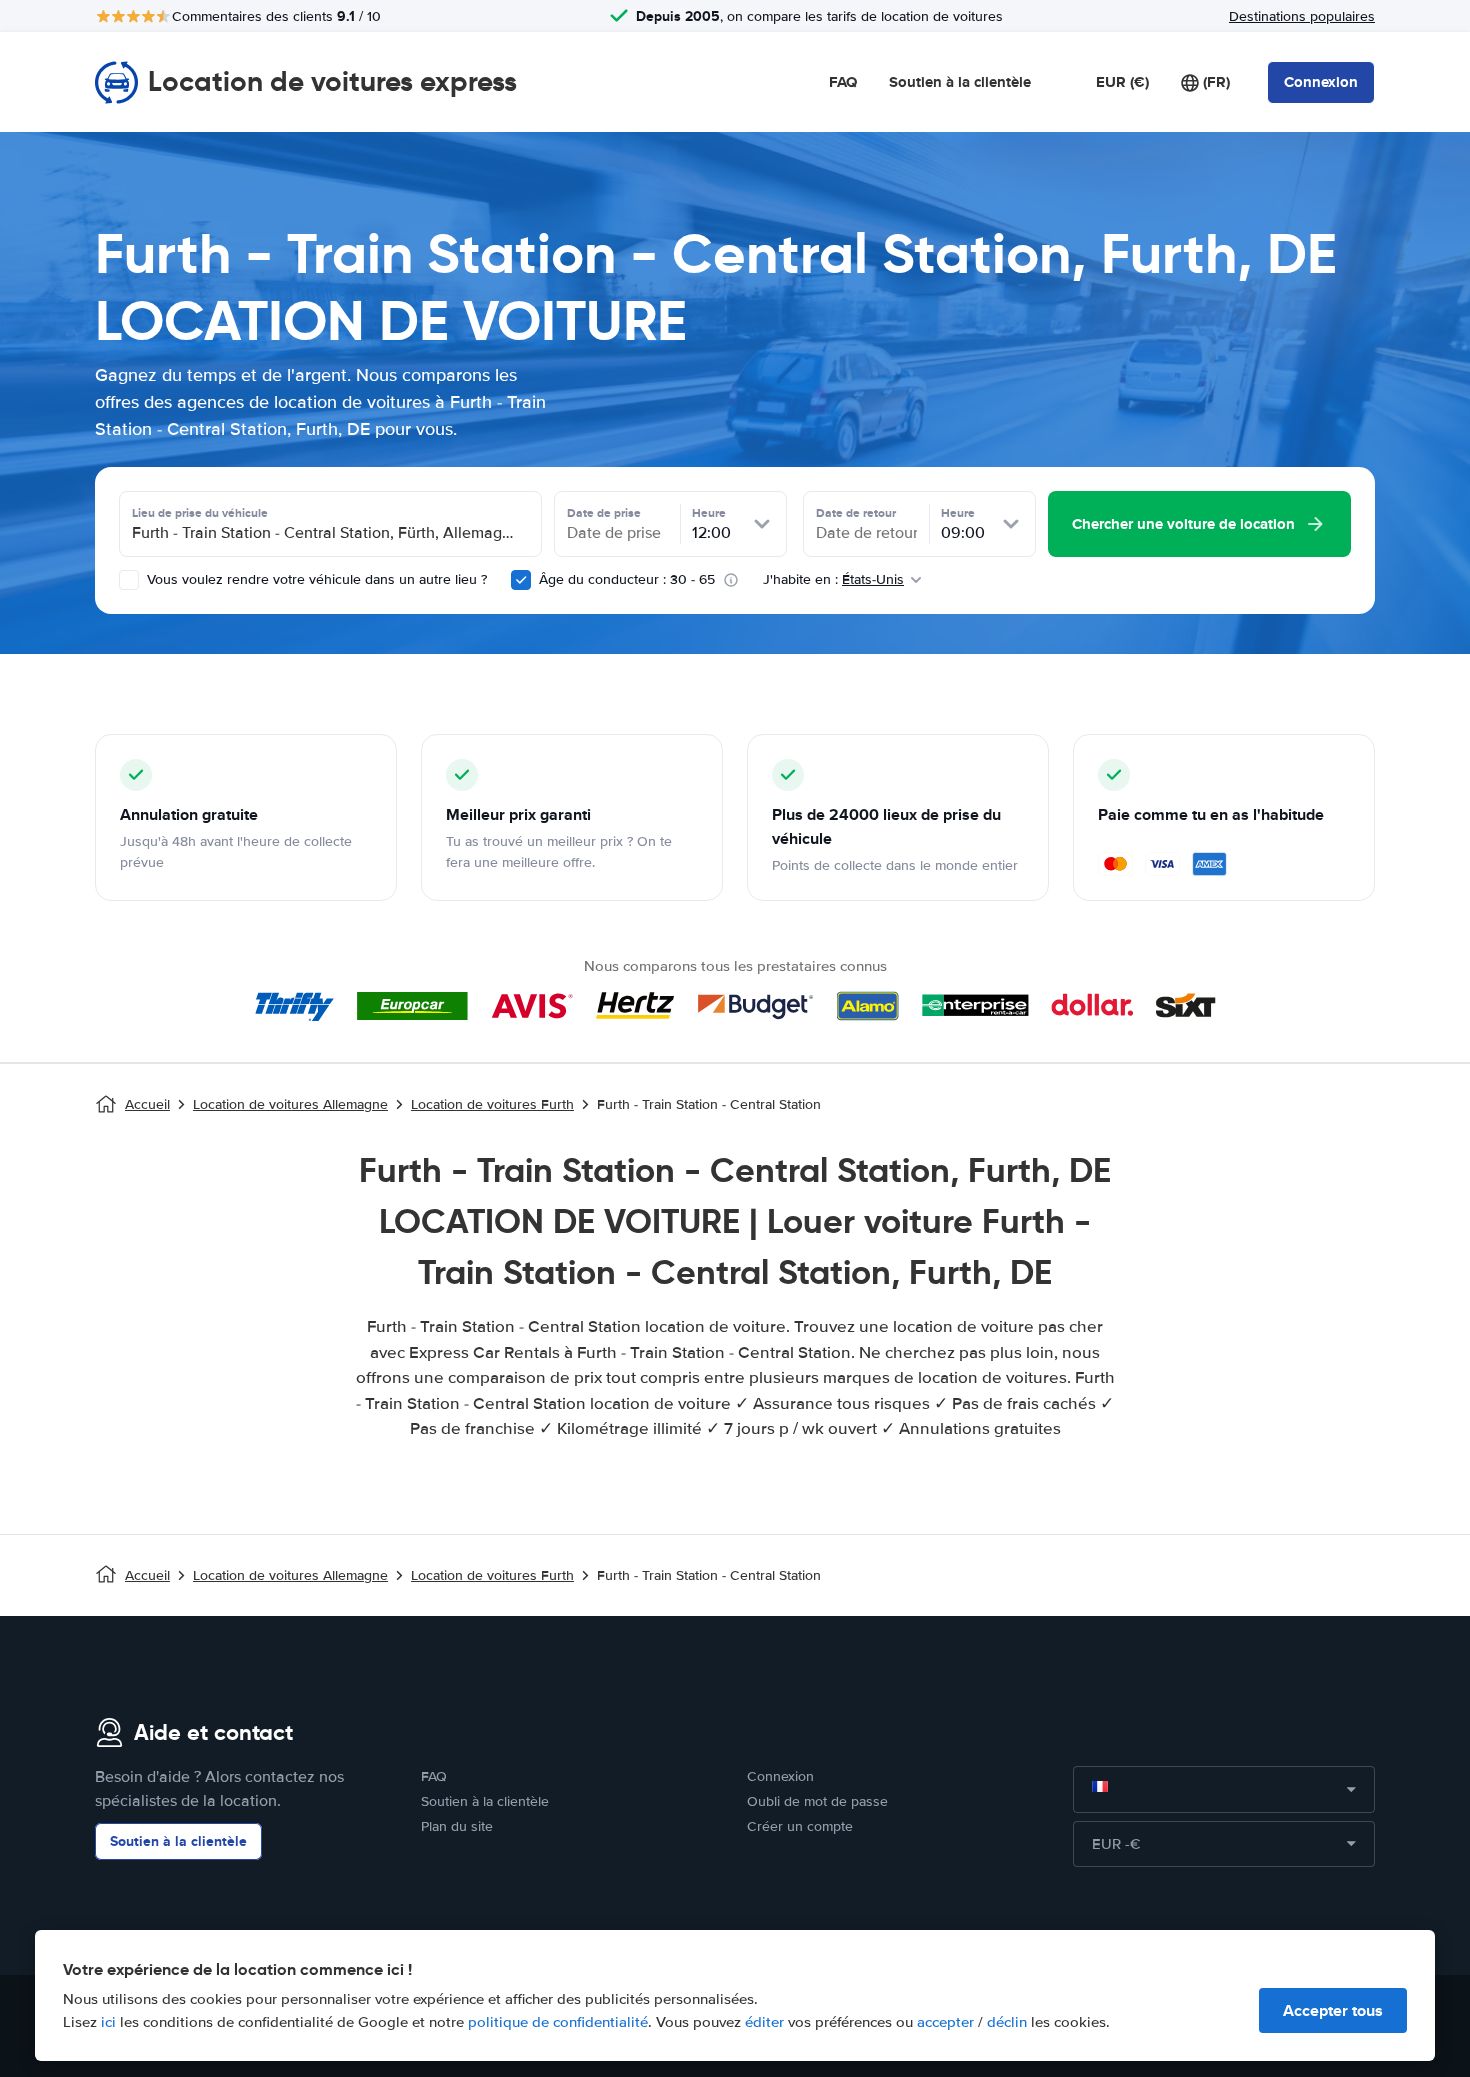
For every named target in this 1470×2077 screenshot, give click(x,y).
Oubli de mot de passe (817, 1801)
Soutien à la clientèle (960, 82)
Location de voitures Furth (492, 1104)
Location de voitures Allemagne (290, 1104)
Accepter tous (1333, 2010)
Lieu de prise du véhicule (200, 513)
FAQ (843, 82)
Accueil (147, 1104)
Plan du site (457, 1826)
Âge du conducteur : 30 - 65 (627, 579)
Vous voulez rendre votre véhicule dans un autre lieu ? (315, 579)
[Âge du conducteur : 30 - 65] (521, 580)
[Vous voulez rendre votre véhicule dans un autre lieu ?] (129, 580)
